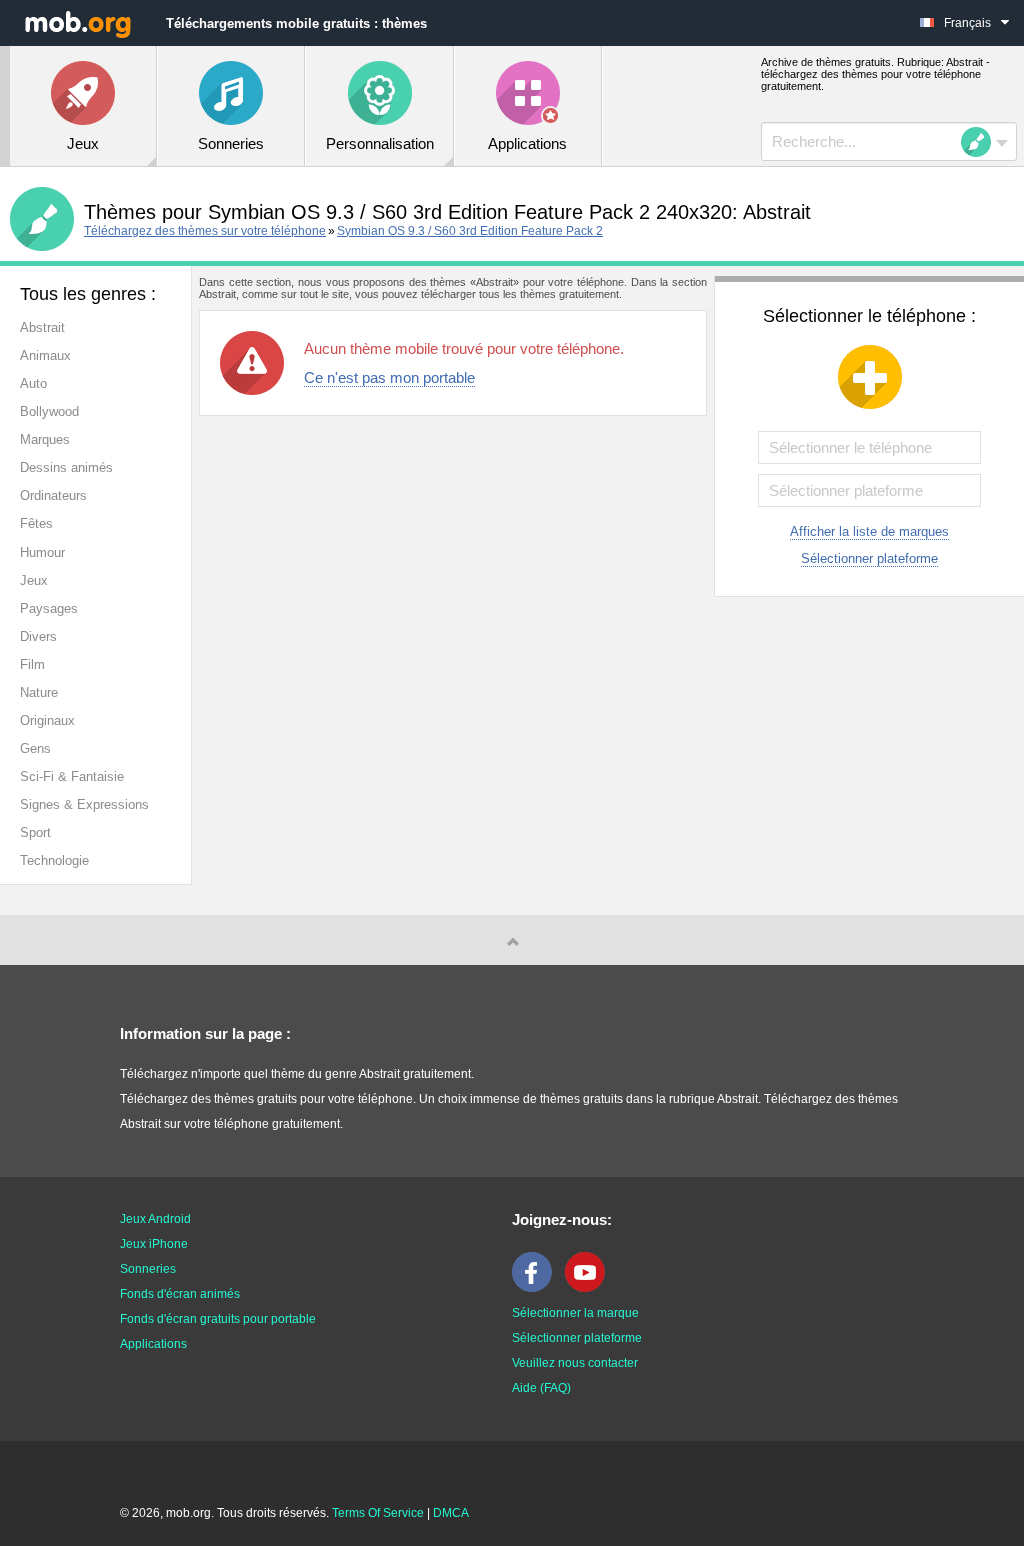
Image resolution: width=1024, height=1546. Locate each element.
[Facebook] (537, 1288)
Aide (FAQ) (541, 1388)
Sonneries (148, 1269)
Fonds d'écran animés (180, 1294)
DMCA (451, 1513)
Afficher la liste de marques (869, 531)
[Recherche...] (982, 142)
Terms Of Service (378, 1513)
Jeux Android (155, 1219)
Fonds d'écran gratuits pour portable (218, 1319)
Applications (153, 1344)
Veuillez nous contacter (575, 1363)
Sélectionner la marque (575, 1313)
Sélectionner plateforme (869, 558)
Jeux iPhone (154, 1244)
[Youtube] (590, 1288)
